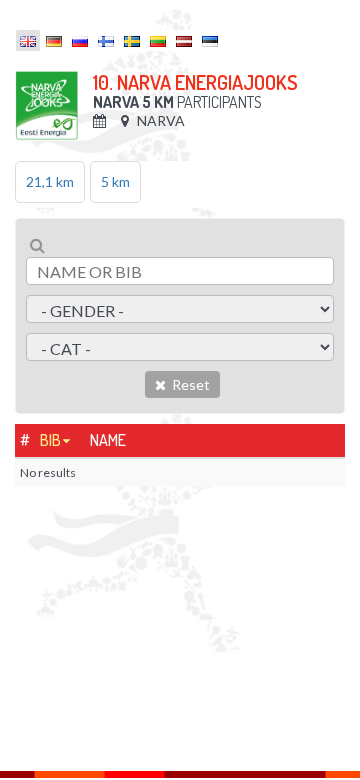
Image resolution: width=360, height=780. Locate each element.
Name (108, 440)
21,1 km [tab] (50, 181)
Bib (50, 440)
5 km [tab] (115, 181)
